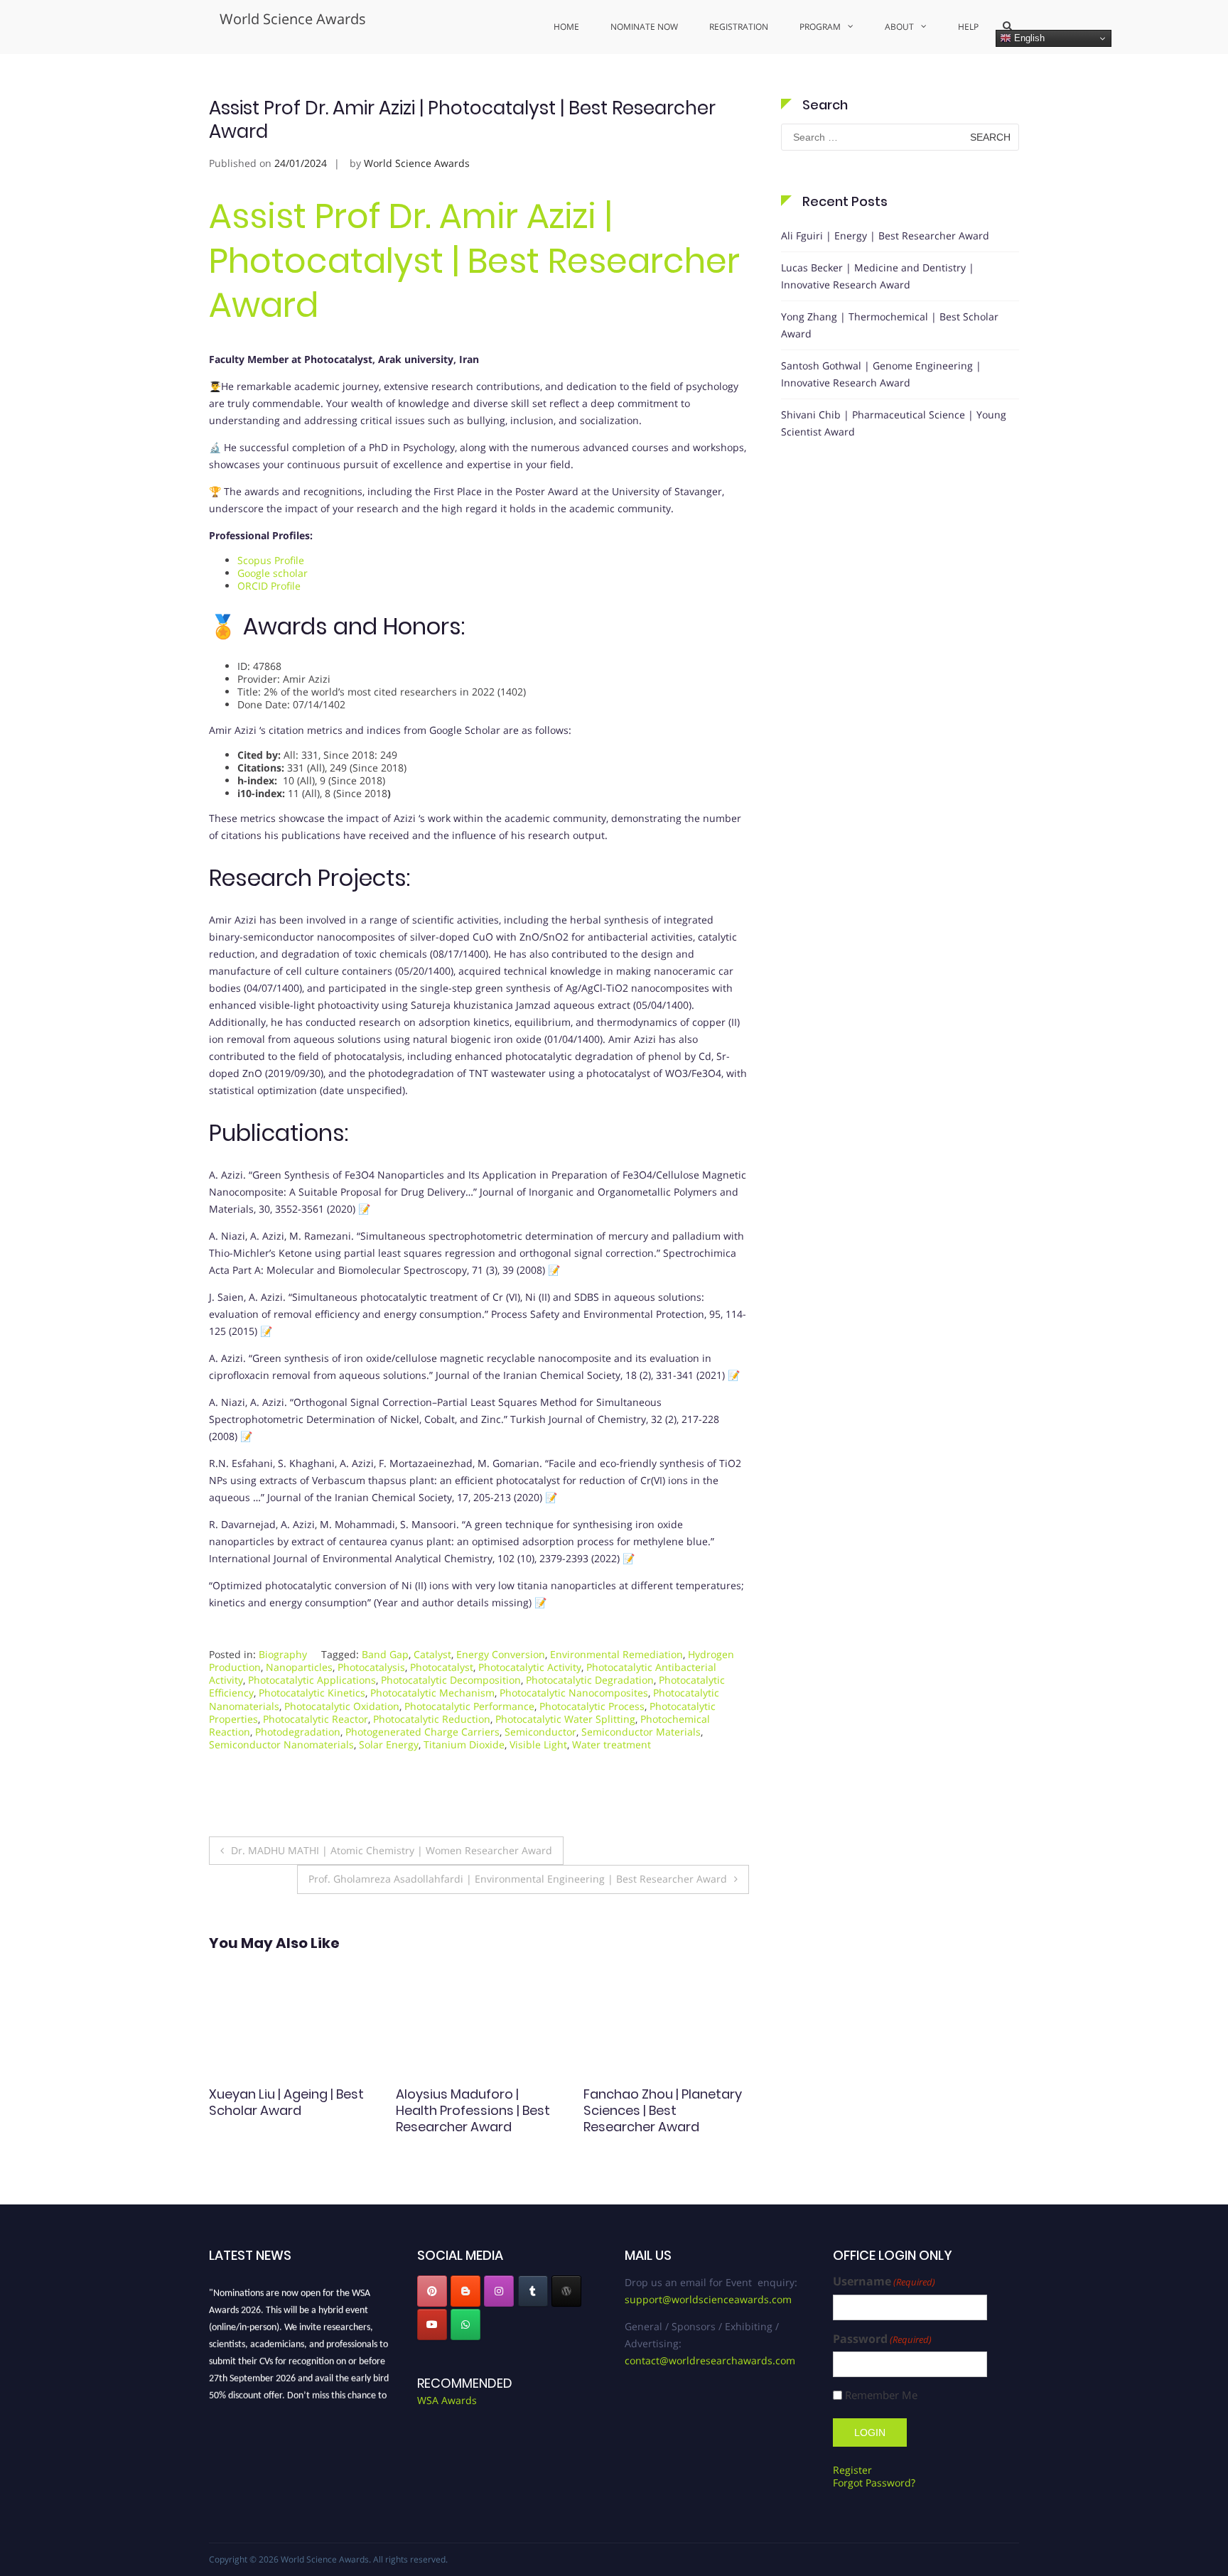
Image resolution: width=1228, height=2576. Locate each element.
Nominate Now (644, 27)
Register (852, 2470)
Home (566, 27)
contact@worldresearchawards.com (710, 2360)
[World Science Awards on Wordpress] (566, 2291)
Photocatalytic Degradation (590, 1680)
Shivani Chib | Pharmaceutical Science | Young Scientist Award (894, 423)
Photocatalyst (442, 1667)
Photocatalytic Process (592, 1706)
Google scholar (273, 573)
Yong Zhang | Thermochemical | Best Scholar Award (890, 325)
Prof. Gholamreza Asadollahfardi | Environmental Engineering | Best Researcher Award (518, 1879)
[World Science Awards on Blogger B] (465, 2291)
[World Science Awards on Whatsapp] (465, 2325)
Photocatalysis (371, 1667)
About (899, 27)
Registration (739, 27)
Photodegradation (298, 1732)
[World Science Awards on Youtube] (432, 2325)
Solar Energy (389, 1744)
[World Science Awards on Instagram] (499, 2291)
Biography (283, 1654)
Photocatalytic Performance (469, 1706)
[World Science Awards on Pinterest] (432, 2291)
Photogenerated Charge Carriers (422, 1732)
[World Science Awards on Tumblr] (533, 2291)
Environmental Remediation (616, 1654)
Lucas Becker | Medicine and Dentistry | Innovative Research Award (878, 276)
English (1028, 38)
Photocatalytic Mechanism (432, 1693)
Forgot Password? (874, 2483)
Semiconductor (540, 1732)
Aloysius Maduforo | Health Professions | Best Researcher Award (286, 2111)
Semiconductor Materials (641, 1732)
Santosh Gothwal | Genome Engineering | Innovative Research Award (881, 374)
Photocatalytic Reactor (316, 1719)
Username (884, 2282)
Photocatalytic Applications (312, 1680)
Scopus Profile (271, 560)
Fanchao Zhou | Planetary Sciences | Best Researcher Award (475, 2111)
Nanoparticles (299, 1667)
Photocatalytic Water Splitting (565, 1719)
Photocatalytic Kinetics (312, 1693)
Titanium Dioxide (464, 1744)
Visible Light (538, 1744)
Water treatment (612, 1744)
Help (968, 27)
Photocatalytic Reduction (432, 1719)
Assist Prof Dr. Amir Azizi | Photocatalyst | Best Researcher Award (474, 261)
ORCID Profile (269, 586)
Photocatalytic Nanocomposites (574, 1693)
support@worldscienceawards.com (708, 2299)
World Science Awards (293, 19)
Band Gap (385, 1654)
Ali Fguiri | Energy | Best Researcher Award (885, 236)
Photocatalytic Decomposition (451, 1680)
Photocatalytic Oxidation (342, 1706)
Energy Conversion (501, 1654)
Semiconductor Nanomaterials (281, 1744)
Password (882, 2339)
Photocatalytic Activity (530, 1667)
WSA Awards (447, 2400)
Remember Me (881, 2395)
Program (820, 27)
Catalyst (432, 1654)
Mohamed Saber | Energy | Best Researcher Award (665, 2102)
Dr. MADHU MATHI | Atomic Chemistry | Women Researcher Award (392, 1850)
